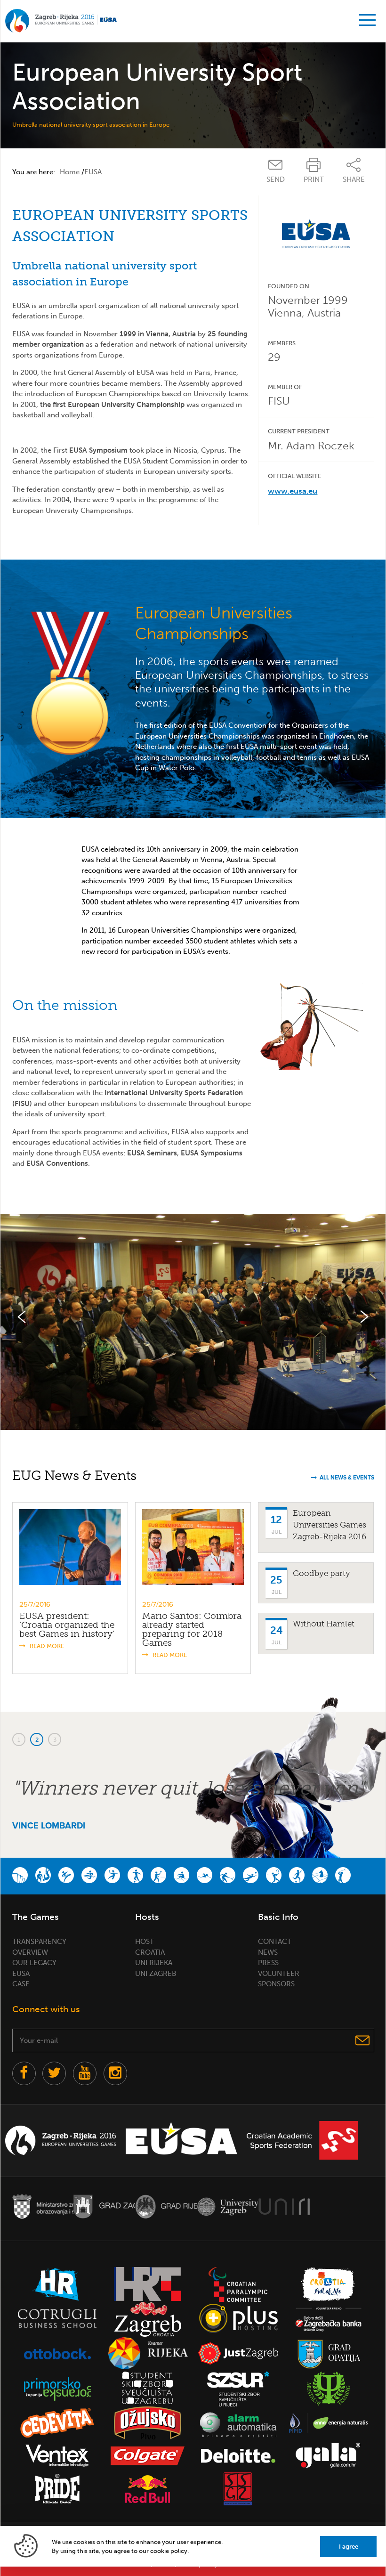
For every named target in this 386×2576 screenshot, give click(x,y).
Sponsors (276, 1984)
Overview (30, 1952)
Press (268, 1963)
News (268, 1952)
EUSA (21, 1974)
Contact (275, 1942)
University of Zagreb (228, 2206)
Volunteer (279, 1974)
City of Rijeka (166, 2206)
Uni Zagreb (156, 1974)
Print (314, 179)
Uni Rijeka (154, 1963)
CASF (21, 1984)
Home (70, 172)
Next (364, 1317)
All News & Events (347, 1478)
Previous (22, 1317)
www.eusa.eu (293, 491)
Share (354, 179)
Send (276, 179)
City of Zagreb (104, 2206)
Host (145, 1942)
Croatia (150, 1952)
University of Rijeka (284, 2206)
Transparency (39, 1942)
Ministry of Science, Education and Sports (43, 2206)
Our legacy (34, 1963)
